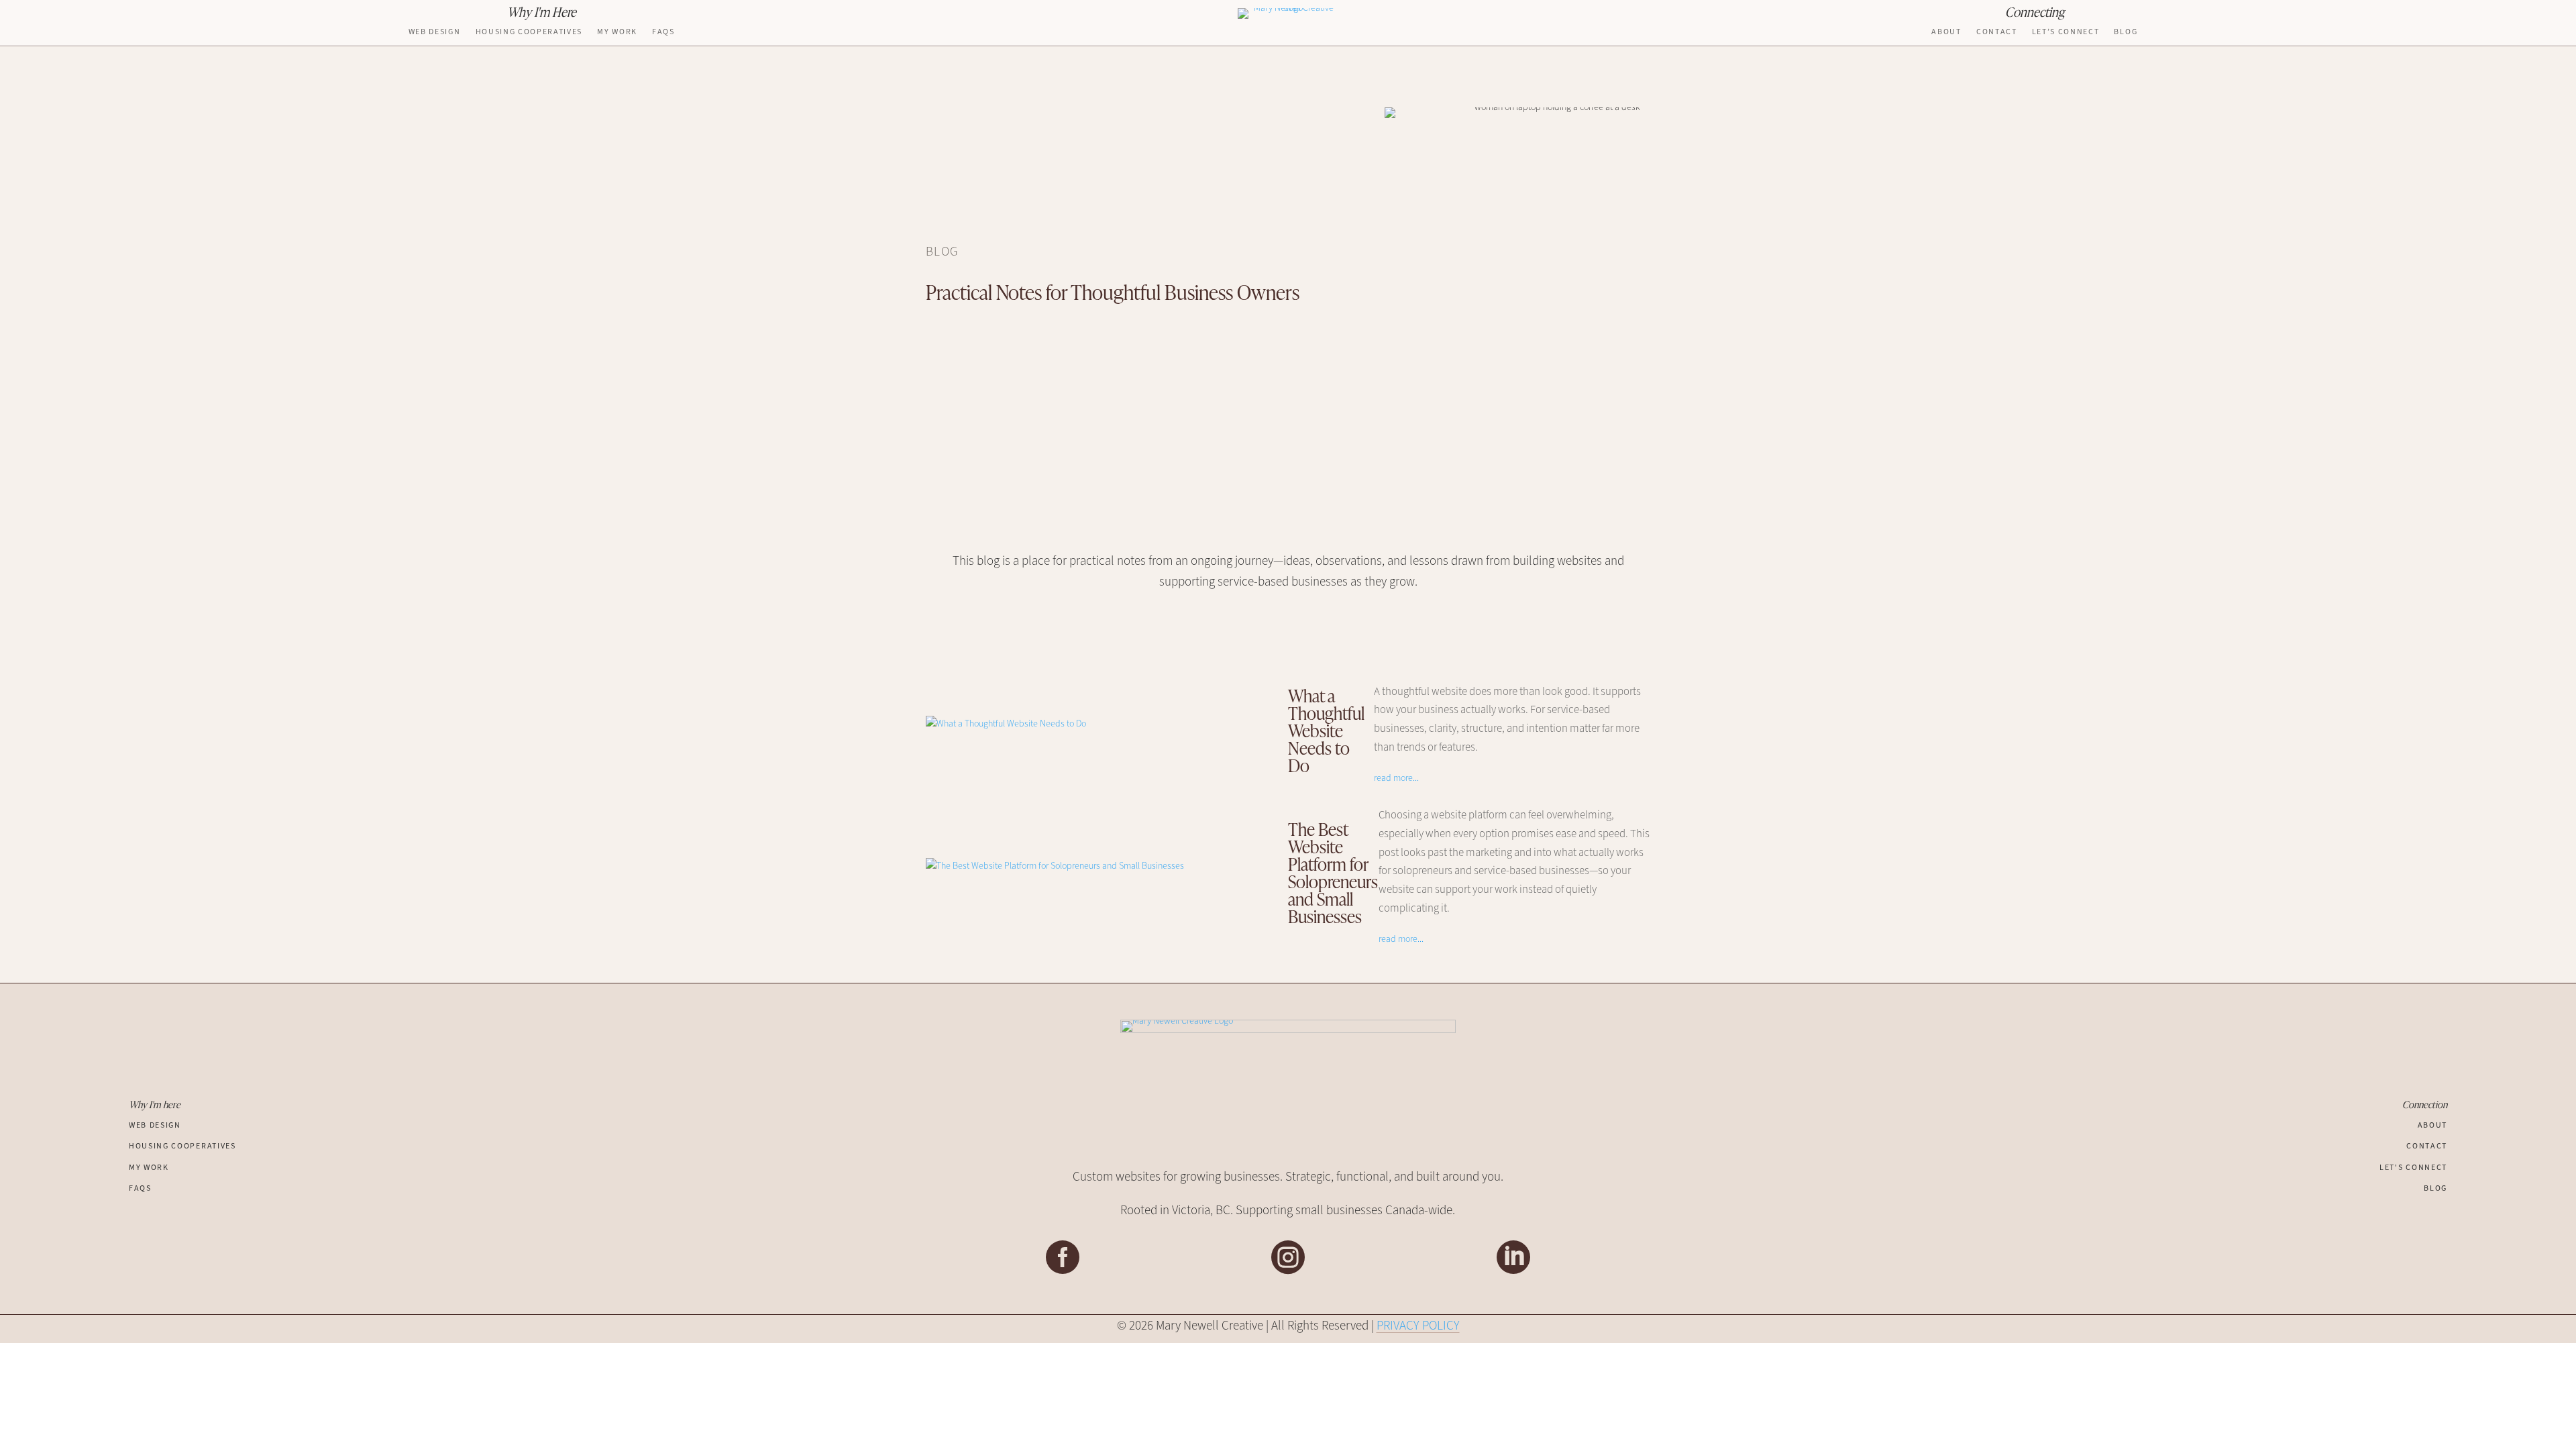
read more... (1396, 778)
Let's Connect (2413, 1168)
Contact (1997, 32)
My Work (617, 32)
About (1946, 32)
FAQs (663, 32)
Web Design (435, 32)
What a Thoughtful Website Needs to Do (1326, 730)
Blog (2126, 32)
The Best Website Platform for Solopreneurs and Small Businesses (1333, 872)
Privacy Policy (1418, 1325)
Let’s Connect (2066, 32)
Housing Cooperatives (529, 32)
